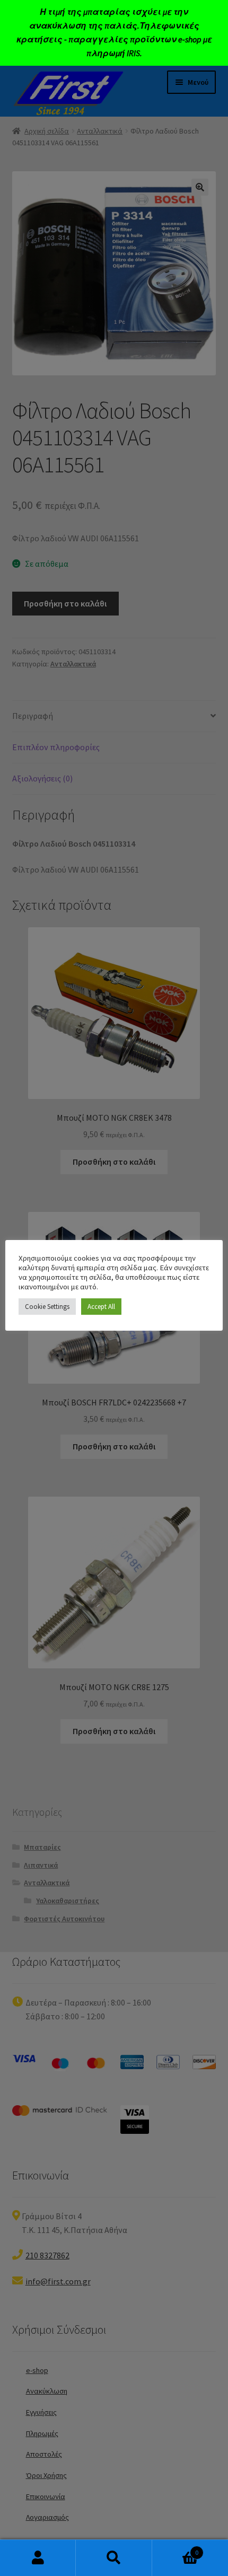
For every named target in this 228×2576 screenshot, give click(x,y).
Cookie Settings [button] (47, 1307)
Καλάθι (176, 2549)
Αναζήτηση (114, 2558)
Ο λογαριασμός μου (38, 2558)
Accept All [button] (101, 1307)
